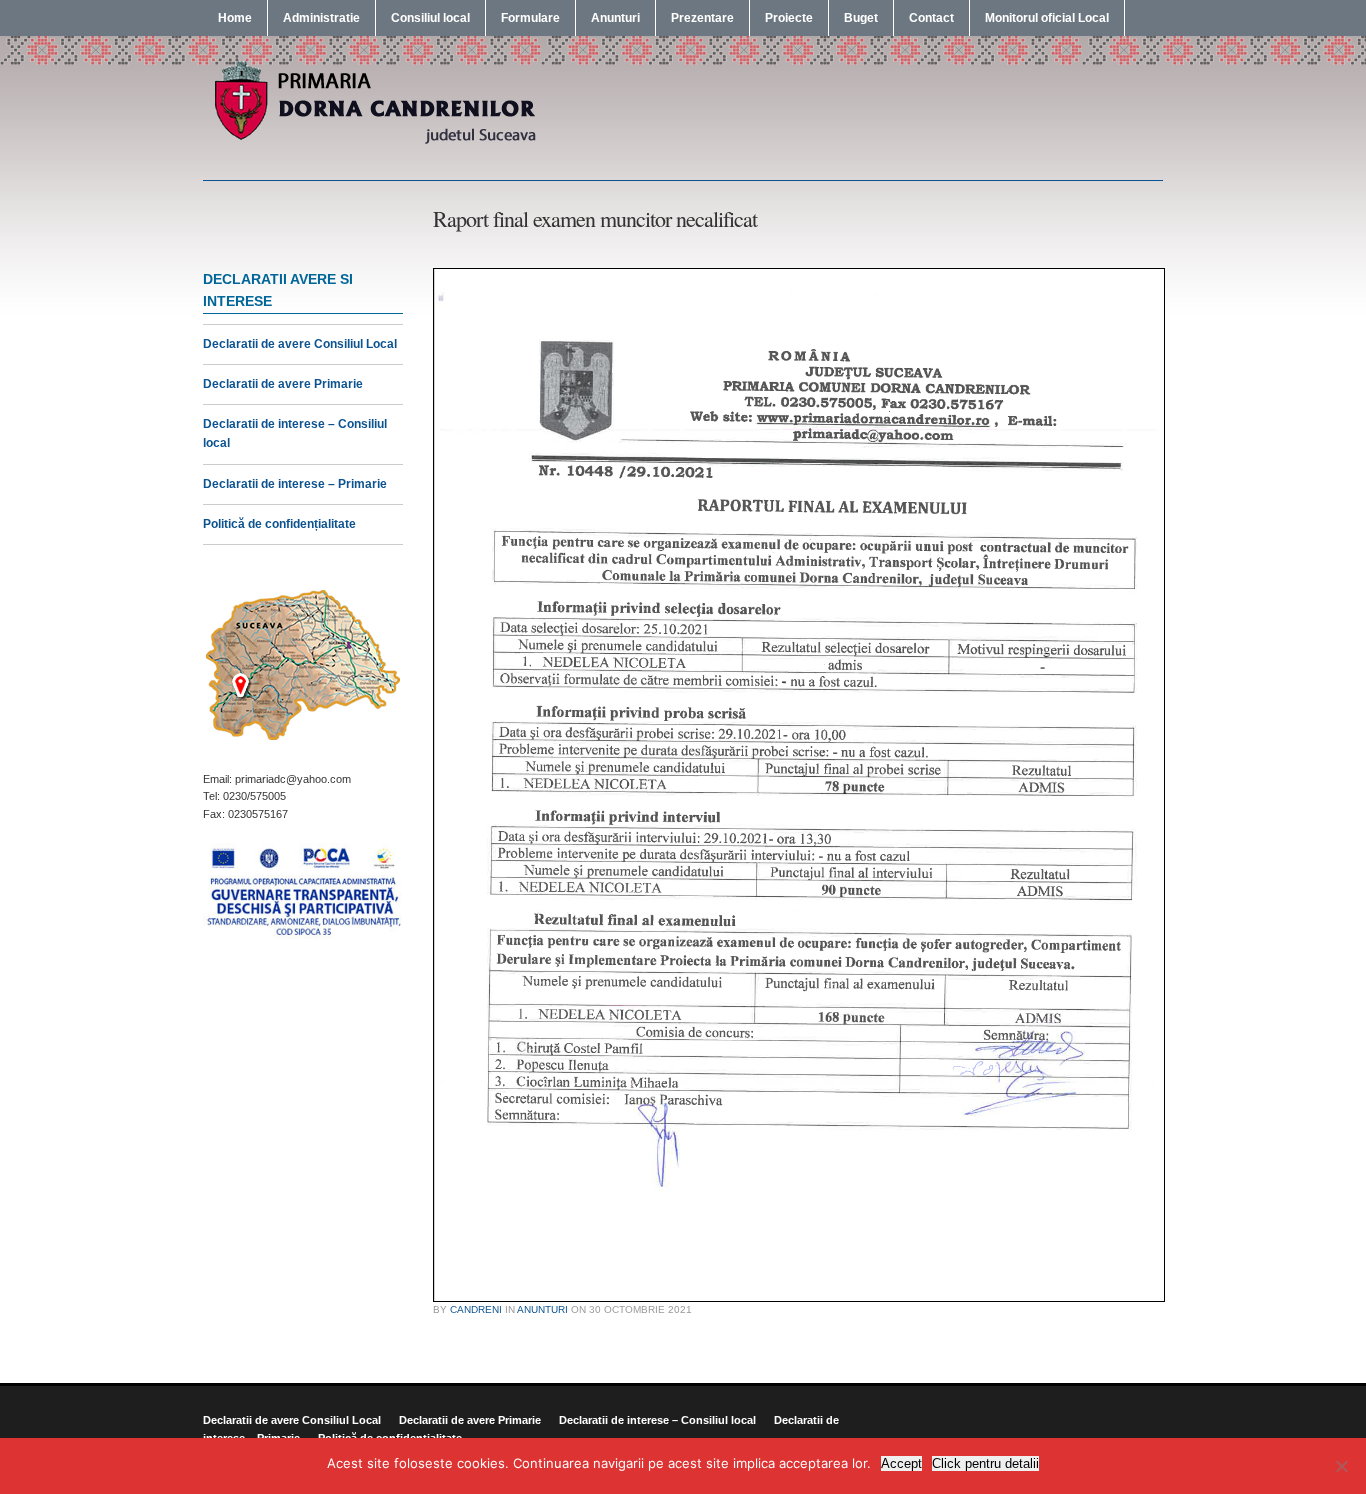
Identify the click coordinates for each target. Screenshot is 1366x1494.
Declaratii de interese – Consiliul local (657, 1420)
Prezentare (702, 18)
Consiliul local (430, 18)
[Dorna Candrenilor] (373, 142)
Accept (901, 1463)
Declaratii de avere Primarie (283, 384)
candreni (476, 1309)
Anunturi (615, 18)
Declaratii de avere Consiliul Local (300, 344)
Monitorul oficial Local (1047, 18)
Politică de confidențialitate (279, 524)
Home (235, 18)
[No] (1341, 1466)
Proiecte (789, 18)
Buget (861, 18)
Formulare (530, 18)
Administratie (321, 18)
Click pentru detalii (985, 1463)
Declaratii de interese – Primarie (295, 484)
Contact (931, 18)
